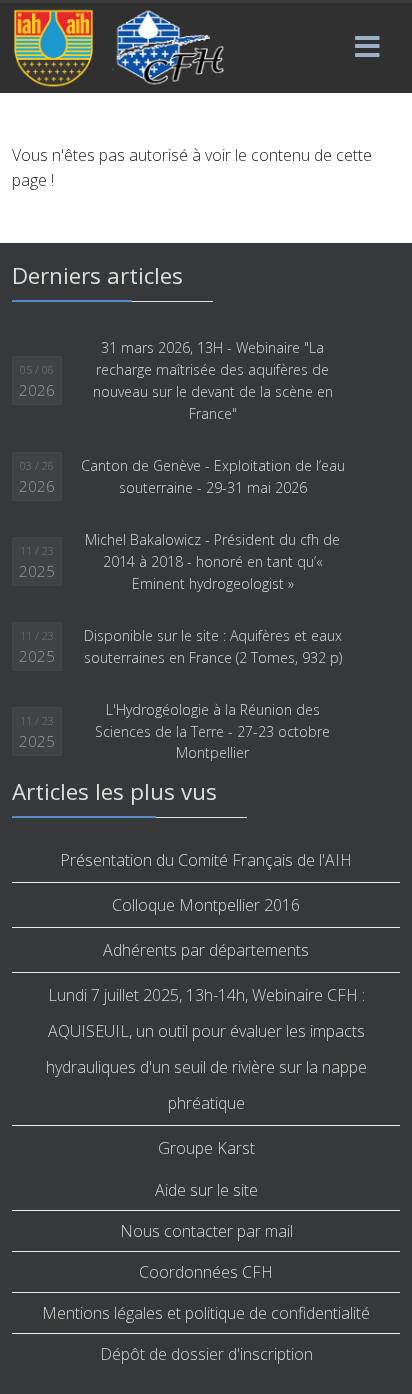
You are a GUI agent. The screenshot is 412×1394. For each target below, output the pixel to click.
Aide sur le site (206, 1190)
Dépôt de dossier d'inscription (206, 1354)
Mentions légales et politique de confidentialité (206, 1313)
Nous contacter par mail (206, 1231)
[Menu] (367, 48)
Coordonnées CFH (206, 1272)
